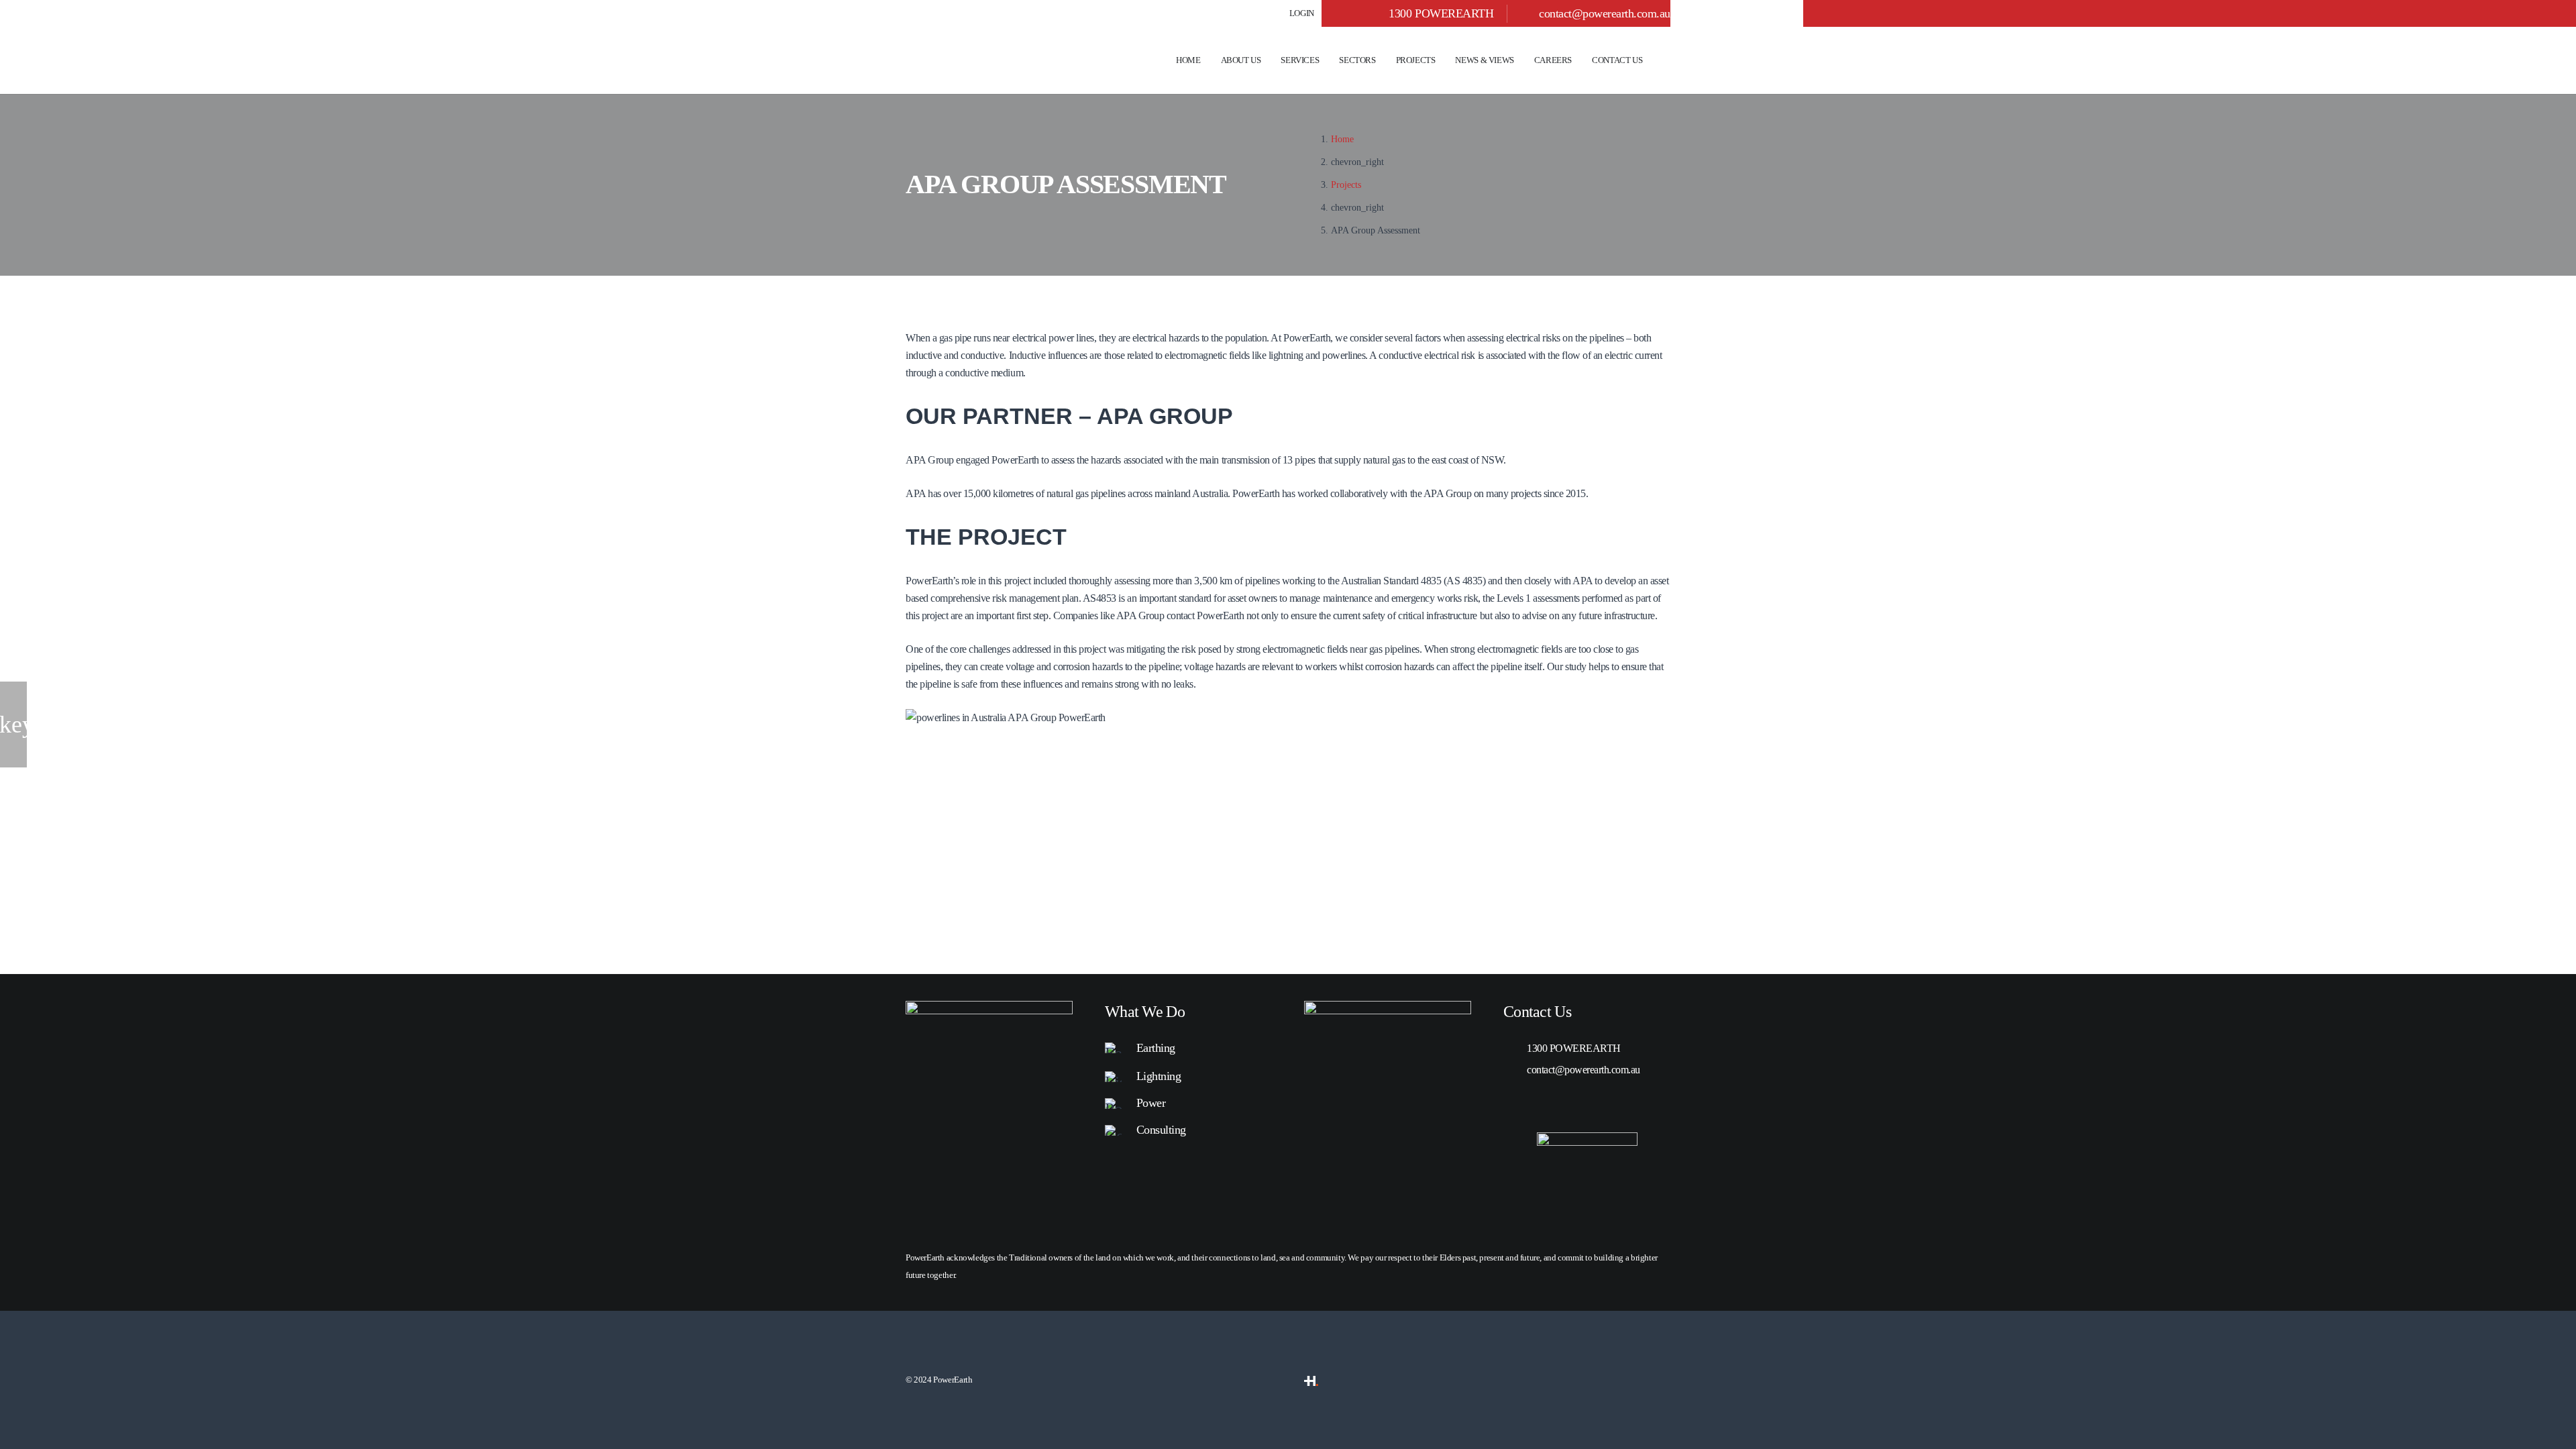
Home (1342, 139)
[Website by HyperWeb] (1311, 1380)
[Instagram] (1582, 1106)
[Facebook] (1546, 1106)
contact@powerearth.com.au (1605, 13)
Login (1302, 13)
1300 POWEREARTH (1574, 1048)
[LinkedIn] (1509, 1106)
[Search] (1666, 61)
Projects (1346, 184)
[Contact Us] (1388, 1011)
